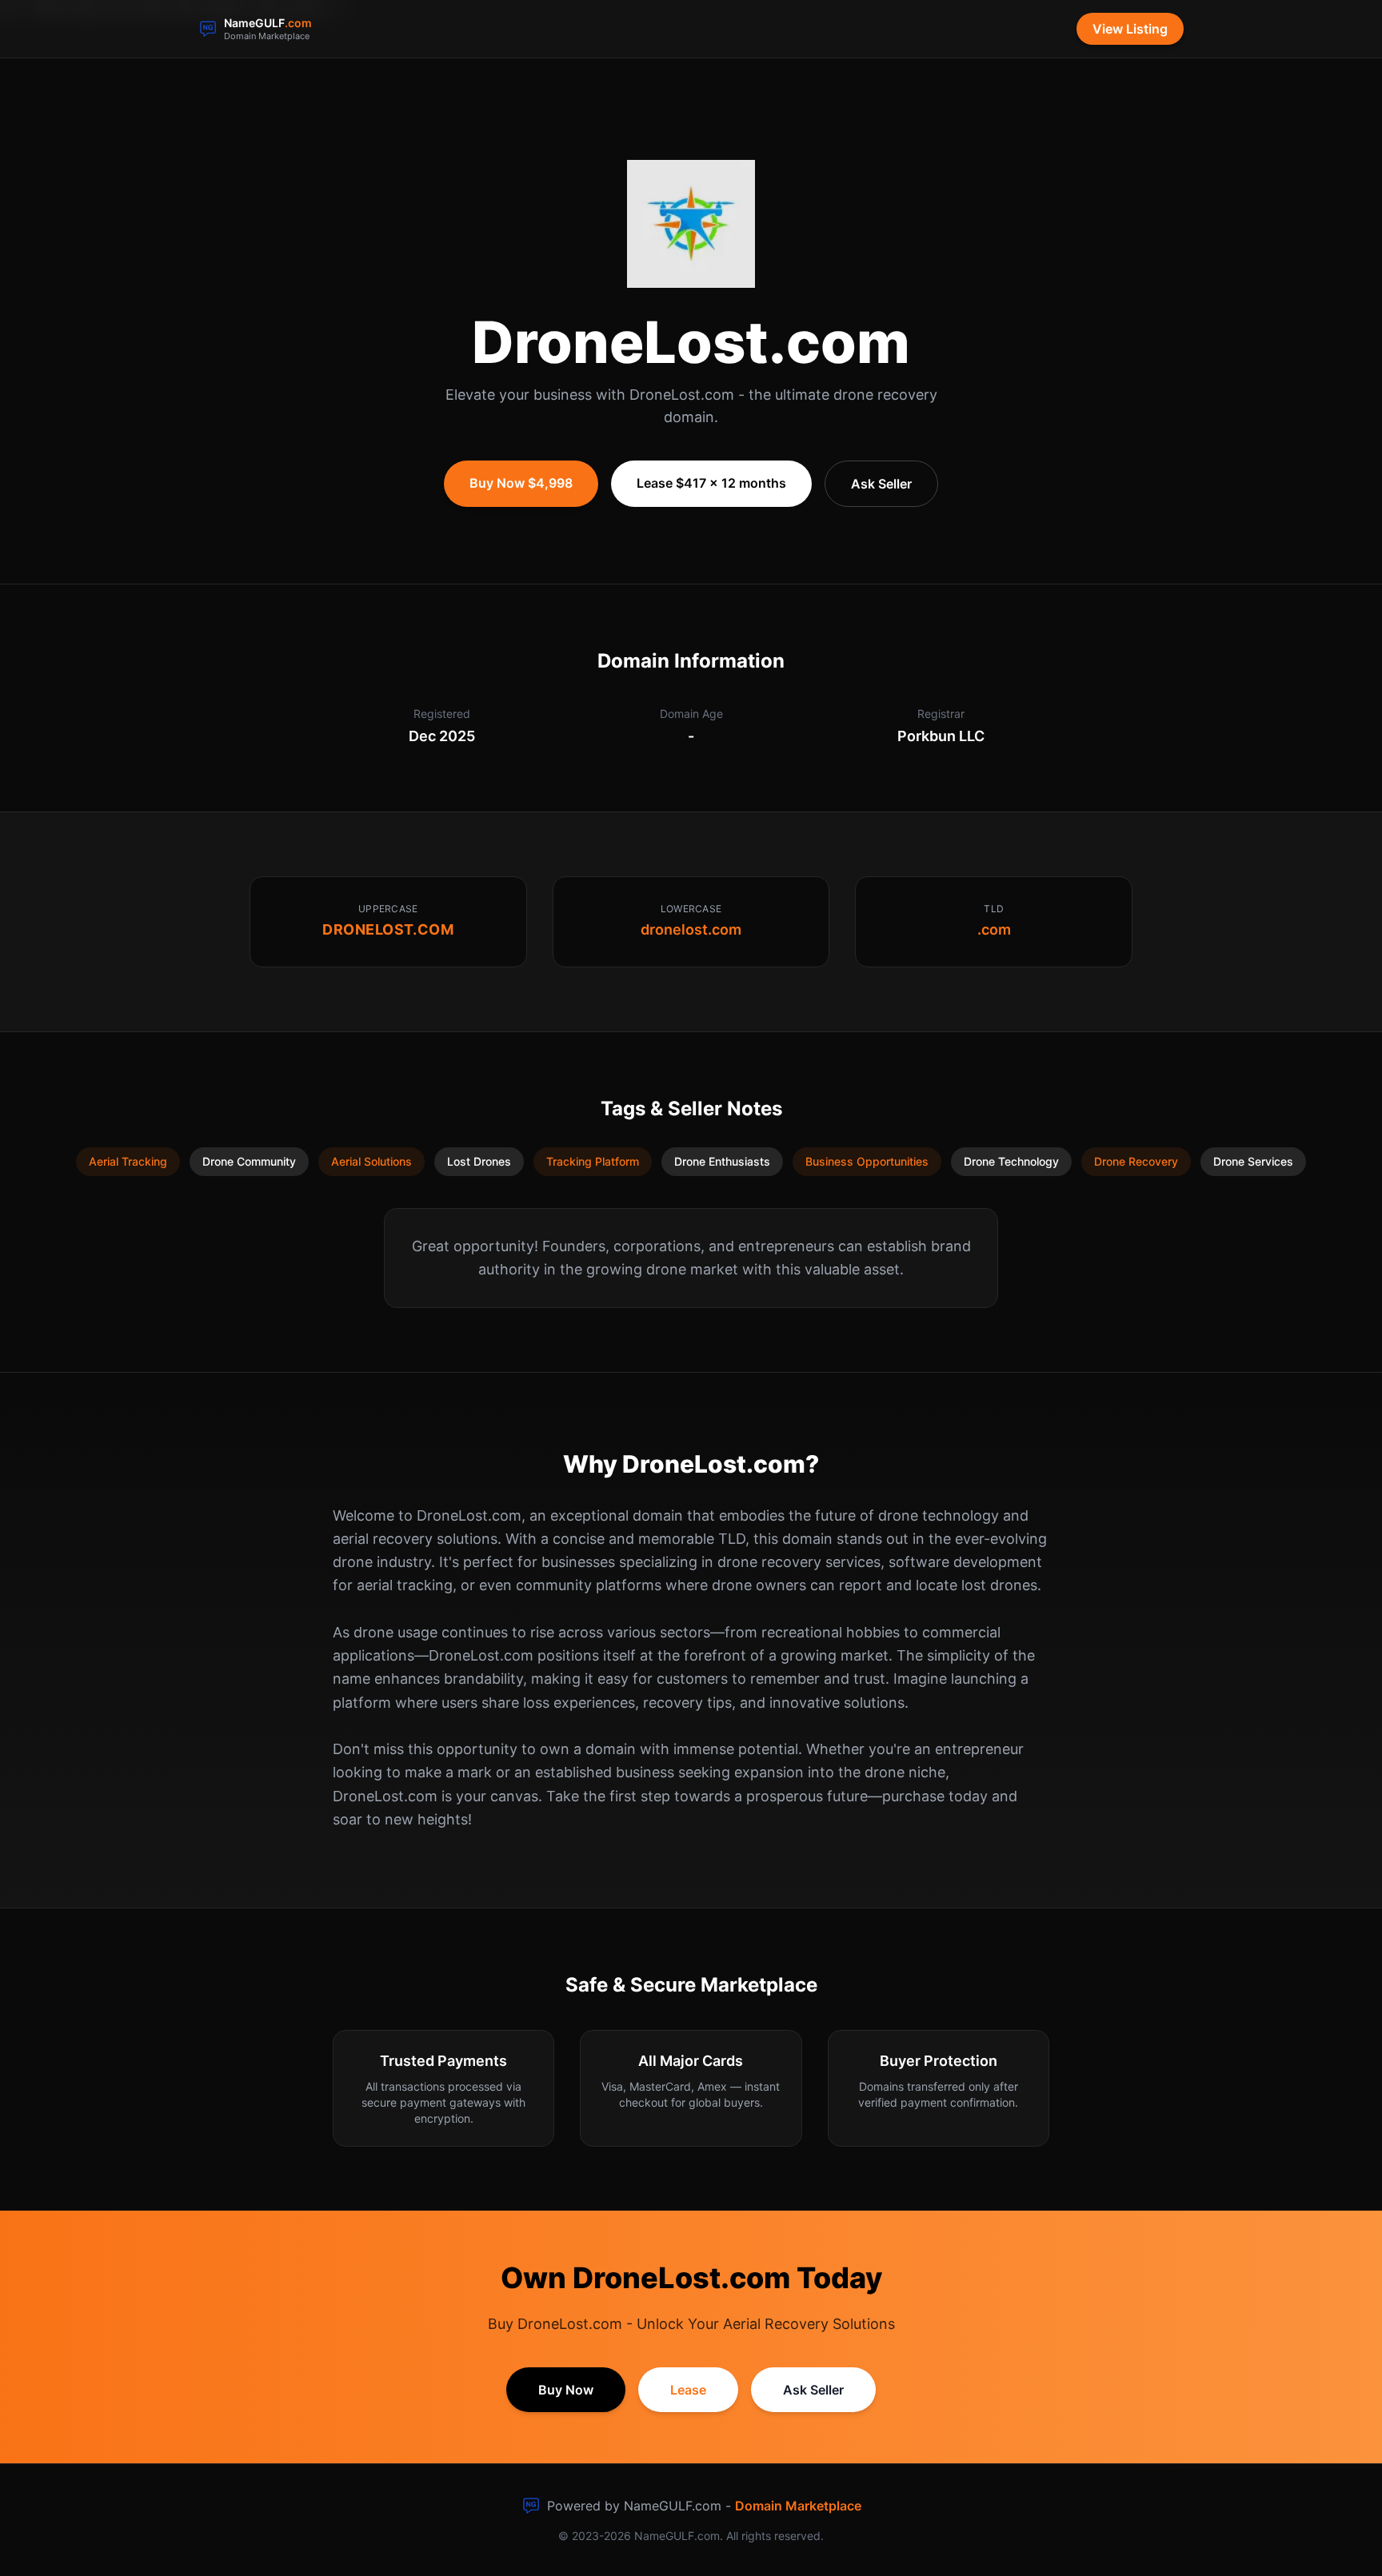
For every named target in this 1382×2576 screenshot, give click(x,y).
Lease (688, 2390)
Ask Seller (881, 484)
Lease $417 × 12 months (711, 483)
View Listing (1130, 29)
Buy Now (566, 2390)
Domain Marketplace (798, 2506)
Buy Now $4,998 (521, 483)
